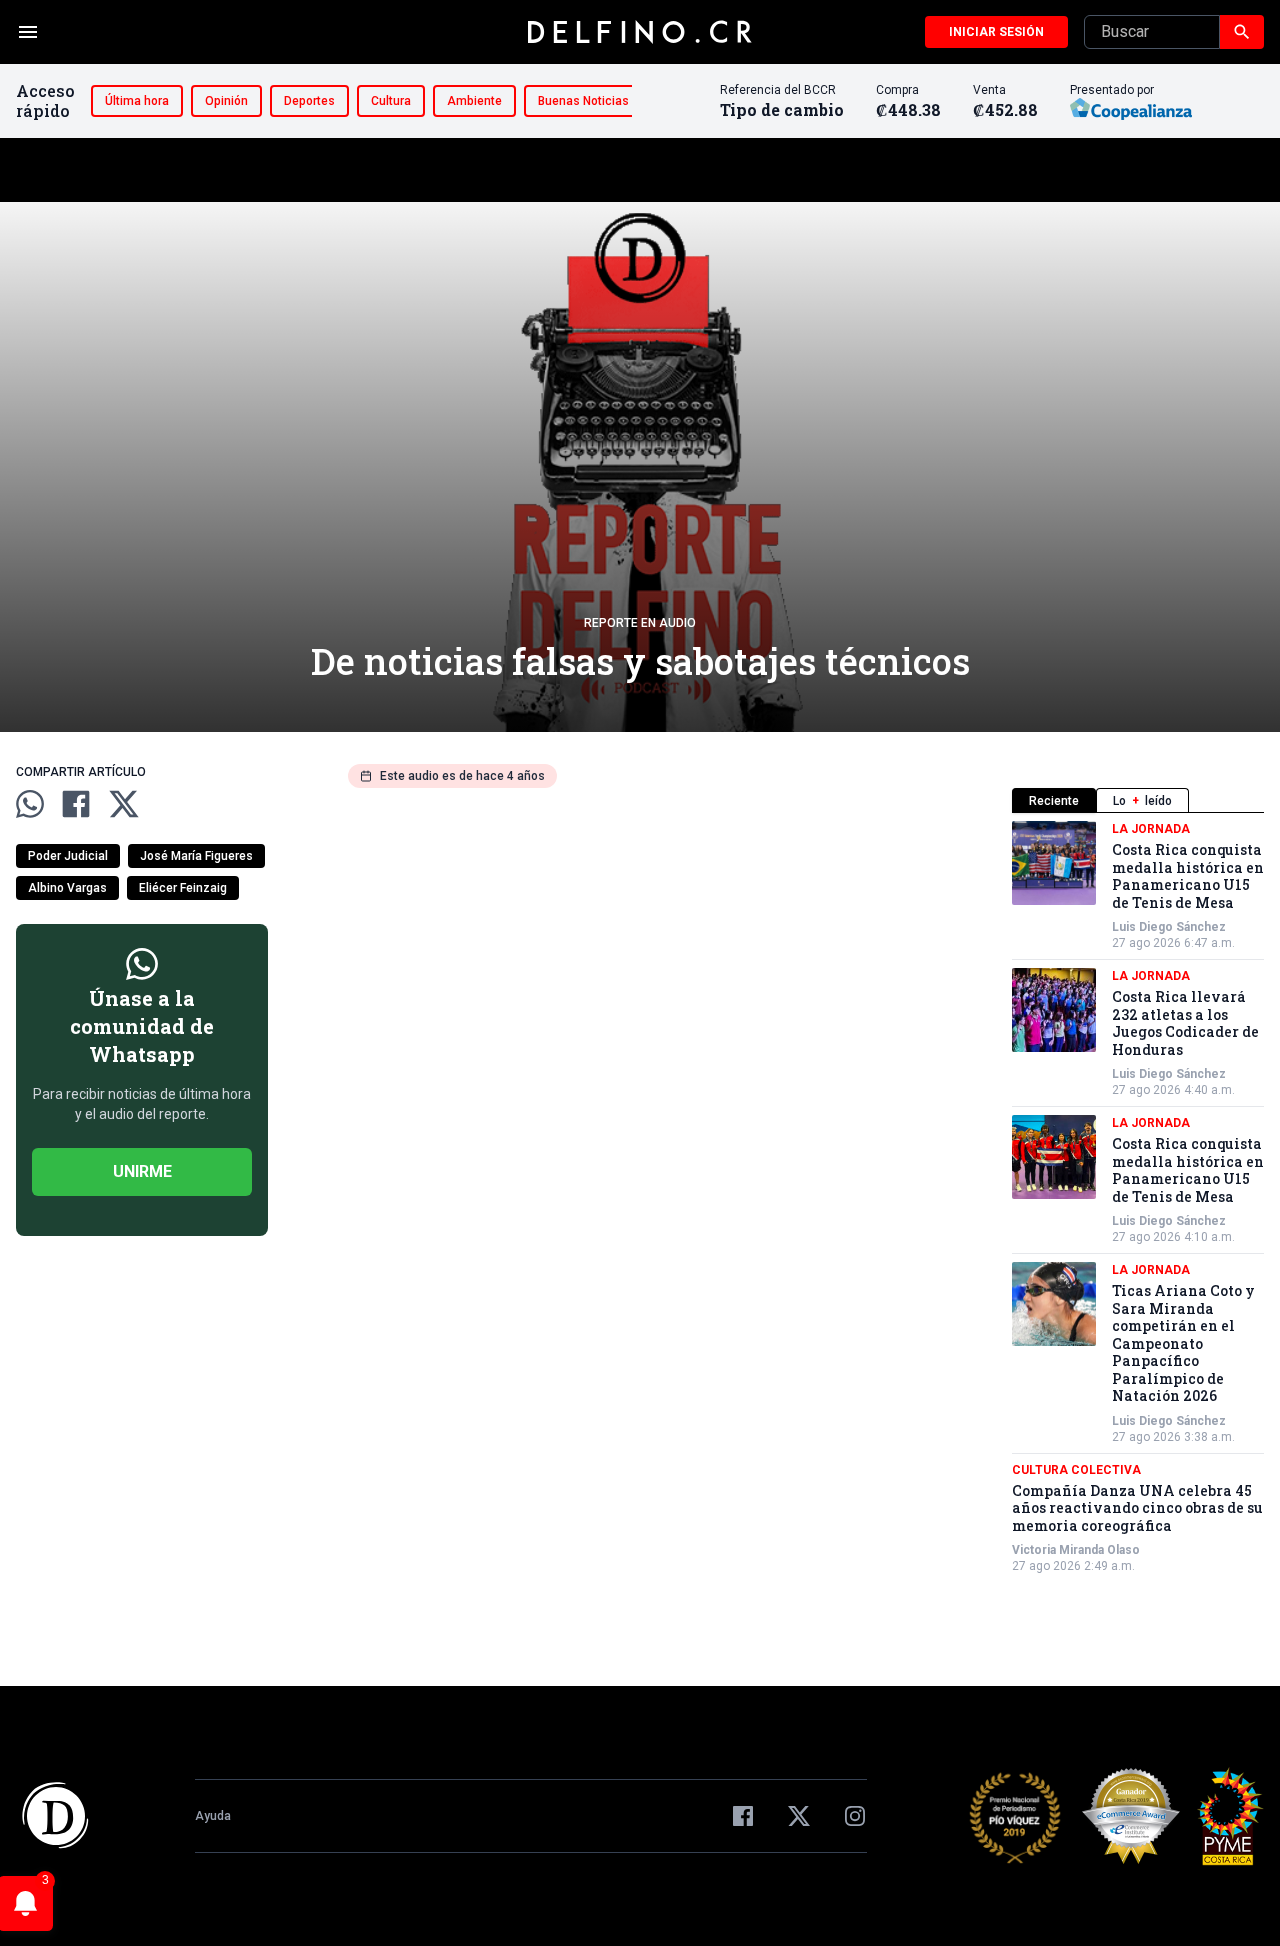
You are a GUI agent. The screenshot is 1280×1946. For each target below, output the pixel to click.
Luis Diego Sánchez (1169, 927)
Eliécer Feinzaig (183, 888)
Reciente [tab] (1054, 801)
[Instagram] (855, 1816)
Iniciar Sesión (996, 32)
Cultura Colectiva (1076, 1470)
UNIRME (142, 1171)
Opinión (226, 101)
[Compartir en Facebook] (76, 804)
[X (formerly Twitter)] (799, 1816)
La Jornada (1151, 829)
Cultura (391, 101)
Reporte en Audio (640, 623)
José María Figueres (196, 856)
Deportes (309, 101)
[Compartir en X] (124, 804)
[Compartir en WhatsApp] (30, 804)
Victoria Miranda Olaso (1076, 1550)
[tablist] (1138, 800)
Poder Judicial (68, 856)
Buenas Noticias (583, 101)
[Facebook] (743, 1816)
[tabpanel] (1138, 1197)
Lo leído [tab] (1142, 801)
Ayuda (213, 1816)
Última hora (137, 101)
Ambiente (474, 101)
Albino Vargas (67, 888)
